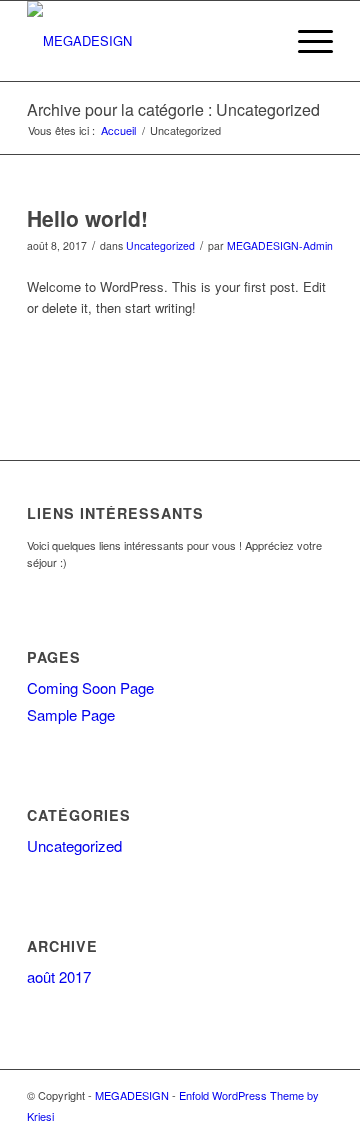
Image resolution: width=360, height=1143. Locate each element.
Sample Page (71, 714)
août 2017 (59, 976)
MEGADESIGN (132, 1095)
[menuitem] (258, 41)
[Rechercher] (258, 41)
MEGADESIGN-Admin (280, 245)
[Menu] (305, 41)
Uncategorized (160, 245)
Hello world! (87, 218)
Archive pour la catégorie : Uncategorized (173, 109)
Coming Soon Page (90, 687)
